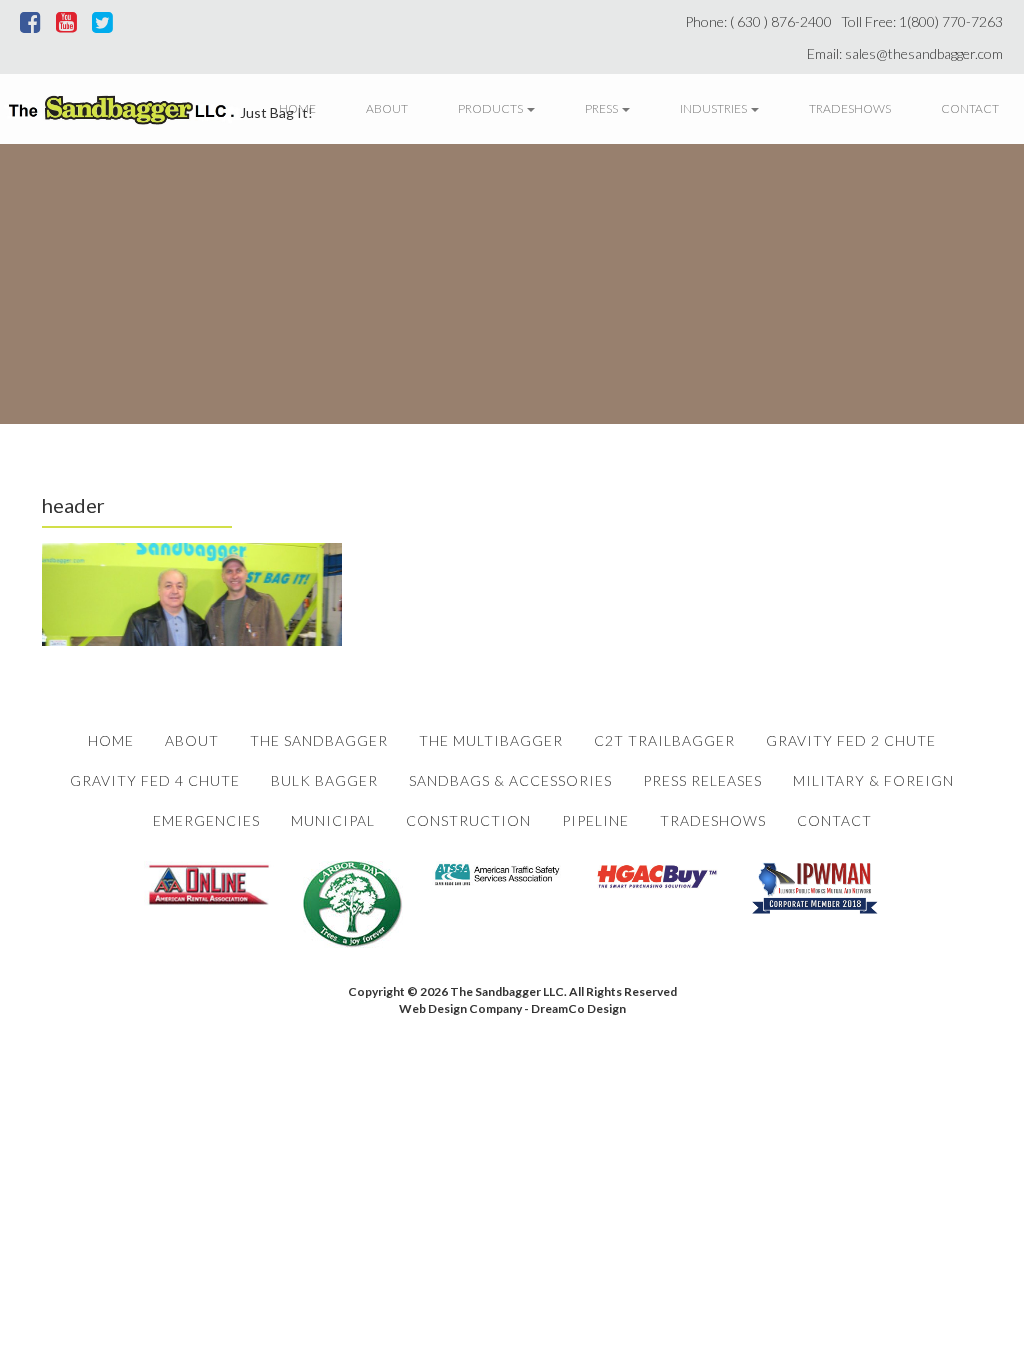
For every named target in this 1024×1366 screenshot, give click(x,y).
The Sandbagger (319, 740)
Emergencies (206, 820)
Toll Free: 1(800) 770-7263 (925, 21)
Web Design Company (460, 1008)
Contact (970, 108)
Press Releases (702, 780)
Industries (714, 108)
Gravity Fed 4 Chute (155, 780)
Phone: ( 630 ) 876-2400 (761, 21)
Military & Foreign (873, 780)
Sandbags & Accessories (510, 780)
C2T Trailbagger (664, 740)
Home (297, 108)
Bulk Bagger (324, 780)
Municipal (333, 820)
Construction (468, 820)
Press (602, 108)
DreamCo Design (578, 1008)
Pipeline (595, 820)
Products (491, 108)
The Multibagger (491, 740)
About (387, 108)
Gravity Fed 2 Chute (851, 740)
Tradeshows (850, 108)
